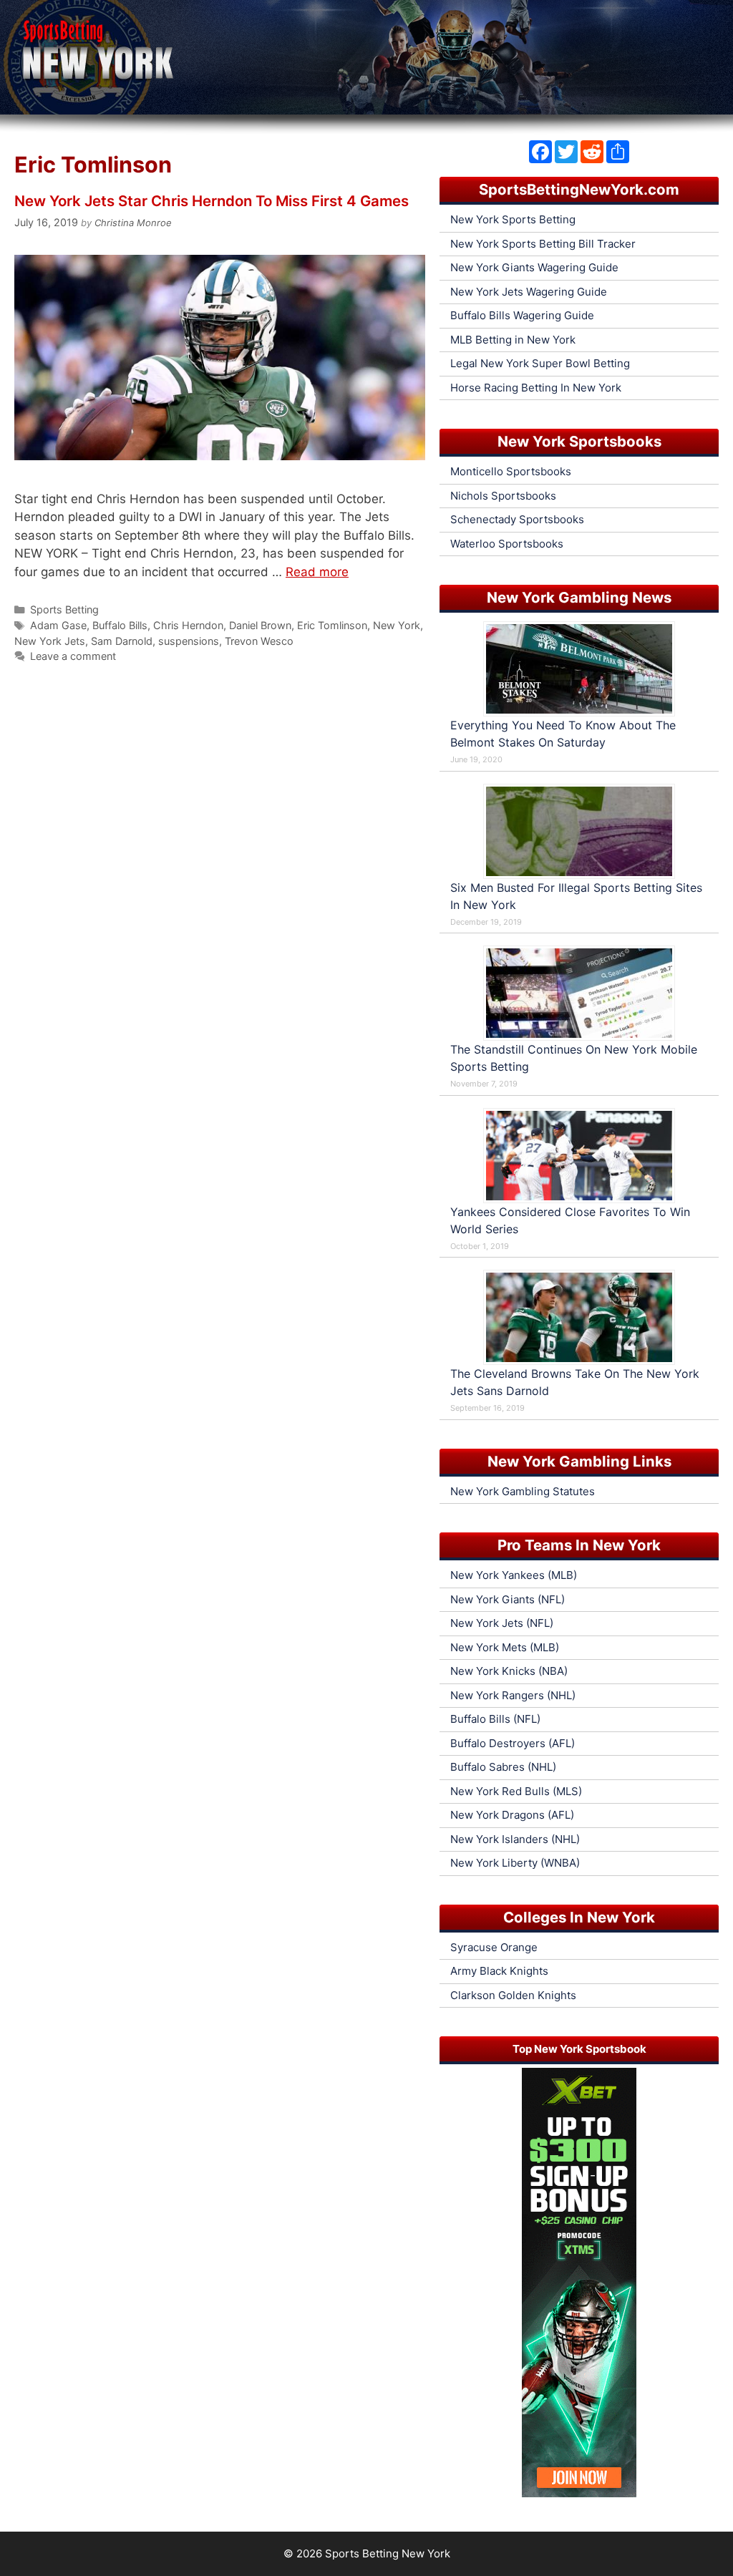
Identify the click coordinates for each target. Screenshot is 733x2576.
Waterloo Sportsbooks (507, 544)
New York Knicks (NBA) (509, 1671)
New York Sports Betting (513, 219)
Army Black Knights (499, 1971)
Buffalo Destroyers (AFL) (513, 1743)
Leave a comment (73, 656)
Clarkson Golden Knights (513, 1995)
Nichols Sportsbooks (503, 496)
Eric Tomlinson (332, 625)
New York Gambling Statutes (523, 1491)
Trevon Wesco (259, 641)
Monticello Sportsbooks (511, 471)
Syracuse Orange (494, 1947)
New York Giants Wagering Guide (534, 267)
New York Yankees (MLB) (514, 1575)
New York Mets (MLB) (505, 1647)
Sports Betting (64, 609)
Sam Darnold (122, 641)
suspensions (189, 641)
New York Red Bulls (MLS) (516, 1791)
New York (397, 625)
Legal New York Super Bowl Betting (540, 363)
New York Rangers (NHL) (513, 1695)
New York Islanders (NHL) (515, 1839)
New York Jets (50, 641)
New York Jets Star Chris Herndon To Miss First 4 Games (212, 201)
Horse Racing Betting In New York (536, 388)
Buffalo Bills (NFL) (495, 1719)
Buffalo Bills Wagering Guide (522, 315)
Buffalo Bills (120, 625)
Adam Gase (58, 625)
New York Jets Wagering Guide (529, 292)
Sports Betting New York (388, 2553)
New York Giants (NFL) (508, 1599)
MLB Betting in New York (513, 340)
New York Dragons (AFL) (512, 1815)
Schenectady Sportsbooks (517, 519)
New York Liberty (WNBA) (515, 1863)
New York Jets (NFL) (502, 1623)
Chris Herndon (188, 625)
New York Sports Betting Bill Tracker (543, 244)
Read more (317, 572)
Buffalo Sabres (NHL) (503, 1767)
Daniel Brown (260, 625)
